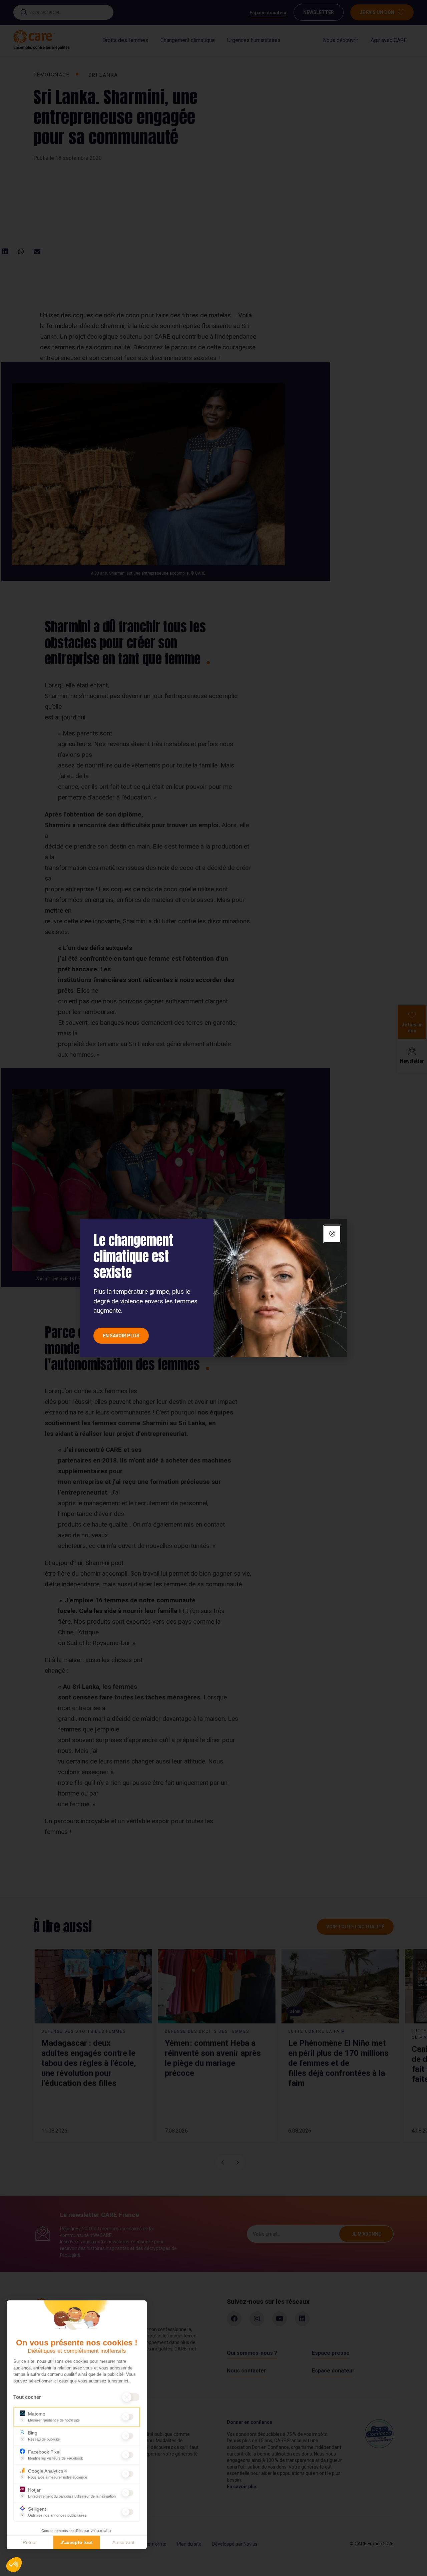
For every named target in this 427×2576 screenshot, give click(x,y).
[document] (213, 1288)
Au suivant (123, 2542)
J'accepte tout (77, 2542)
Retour (30, 2542)
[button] (14, 2565)
